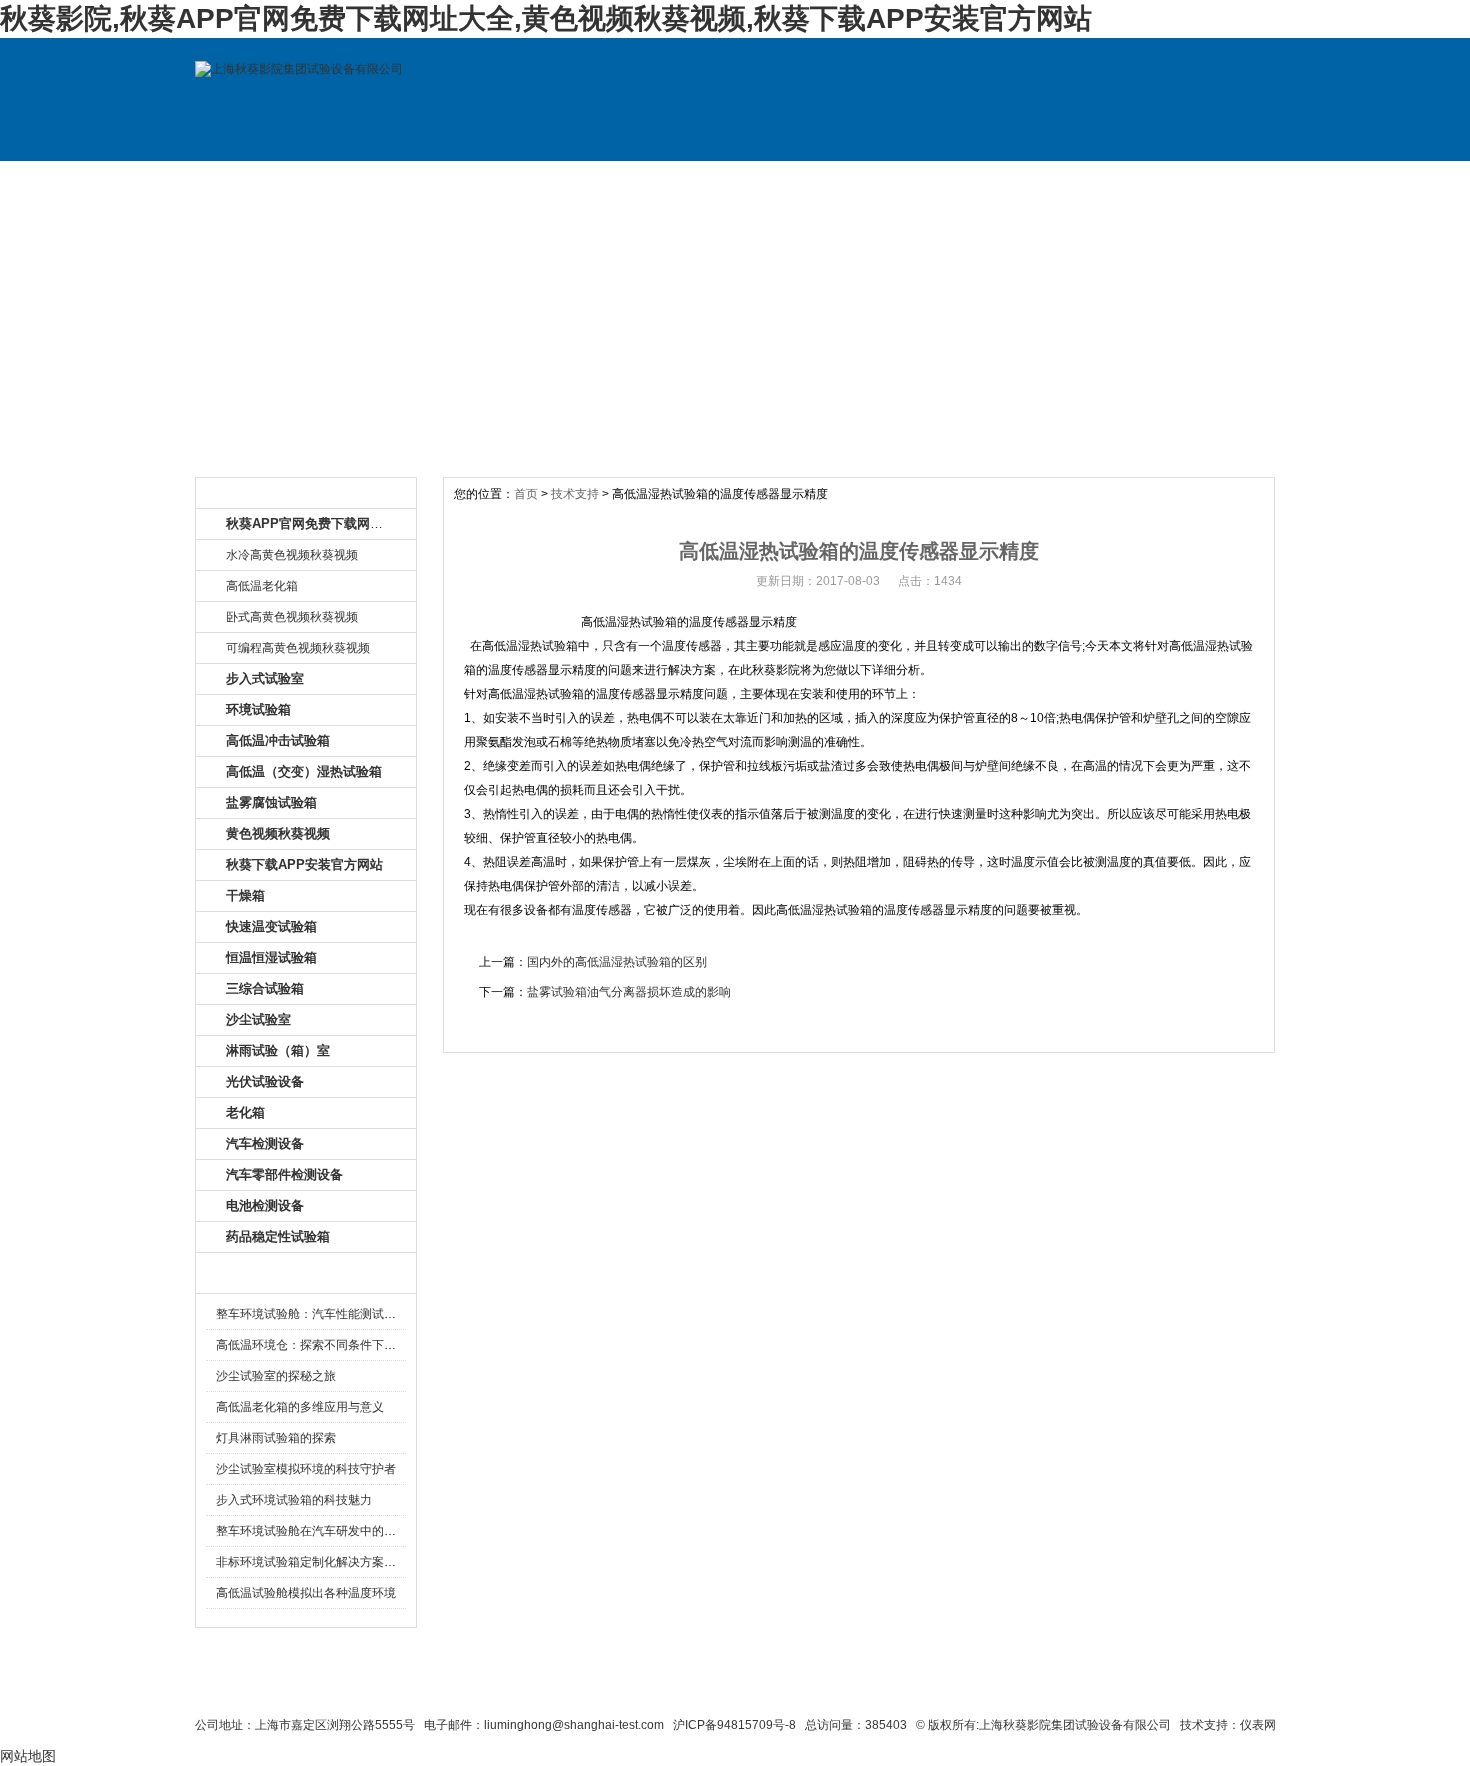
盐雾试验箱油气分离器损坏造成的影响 (629, 992)
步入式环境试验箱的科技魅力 (294, 1500)
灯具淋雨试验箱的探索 (276, 1438)
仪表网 (1258, 1725)
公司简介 (398, 181)
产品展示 (533, 181)
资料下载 (803, 181)
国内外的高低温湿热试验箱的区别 (617, 962)
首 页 (263, 181)
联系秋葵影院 (686, 1688)
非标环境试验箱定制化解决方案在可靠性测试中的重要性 (366, 1562)
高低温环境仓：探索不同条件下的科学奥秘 (330, 1345)
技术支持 (938, 181)
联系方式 (1073, 181)
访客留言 (1208, 181)
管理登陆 (1006, 1688)
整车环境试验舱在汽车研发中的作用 (312, 1531)
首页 (526, 494)
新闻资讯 (668, 181)
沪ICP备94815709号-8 (734, 1725)
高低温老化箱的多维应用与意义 (300, 1407)
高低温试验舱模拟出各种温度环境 (306, 1593)
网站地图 (852, 1688)
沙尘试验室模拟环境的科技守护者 (306, 1469)
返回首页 (930, 1688)
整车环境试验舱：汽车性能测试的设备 (318, 1314)
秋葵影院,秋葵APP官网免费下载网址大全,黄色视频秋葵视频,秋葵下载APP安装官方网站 (546, 18)
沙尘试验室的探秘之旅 (276, 1376)
